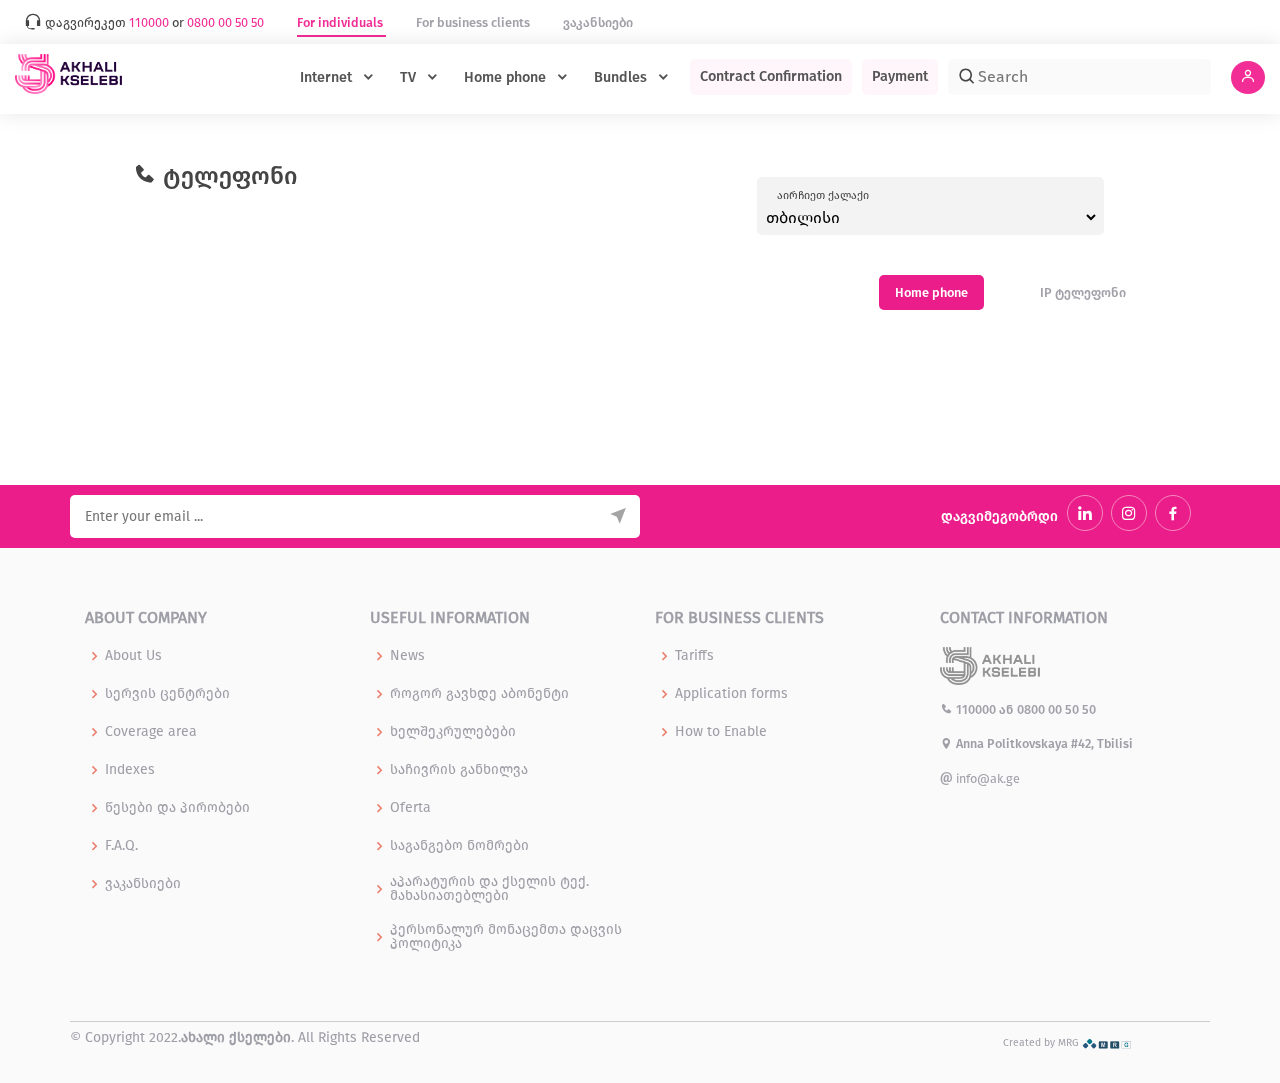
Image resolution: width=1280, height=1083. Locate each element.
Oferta (410, 808)
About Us (133, 656)
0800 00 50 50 (1056, 709)
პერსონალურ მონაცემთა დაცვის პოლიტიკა (506, 937)
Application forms (731, 694)
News (407, 656)
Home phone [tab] (931, 292)
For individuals (341, 22)
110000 (976, 709)
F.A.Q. (121, 846)
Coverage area (151, 732)
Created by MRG (1042, 1042)
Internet (328, 77)
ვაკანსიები (598, 22)
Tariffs (694, 656)
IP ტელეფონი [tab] (1083, 292)
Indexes (130, 770)
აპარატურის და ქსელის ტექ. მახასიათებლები (489, 889)
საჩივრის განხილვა (459, 770)
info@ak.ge (986, 778)
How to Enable (721, 732)
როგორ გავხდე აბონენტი (479, 694)
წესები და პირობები (177, 808)
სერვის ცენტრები (167, 694)
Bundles (622, 77)
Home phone (507, 77)
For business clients (474, 22)
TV (410, 77)
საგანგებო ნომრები (459, 846)
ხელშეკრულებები (453, 732)
